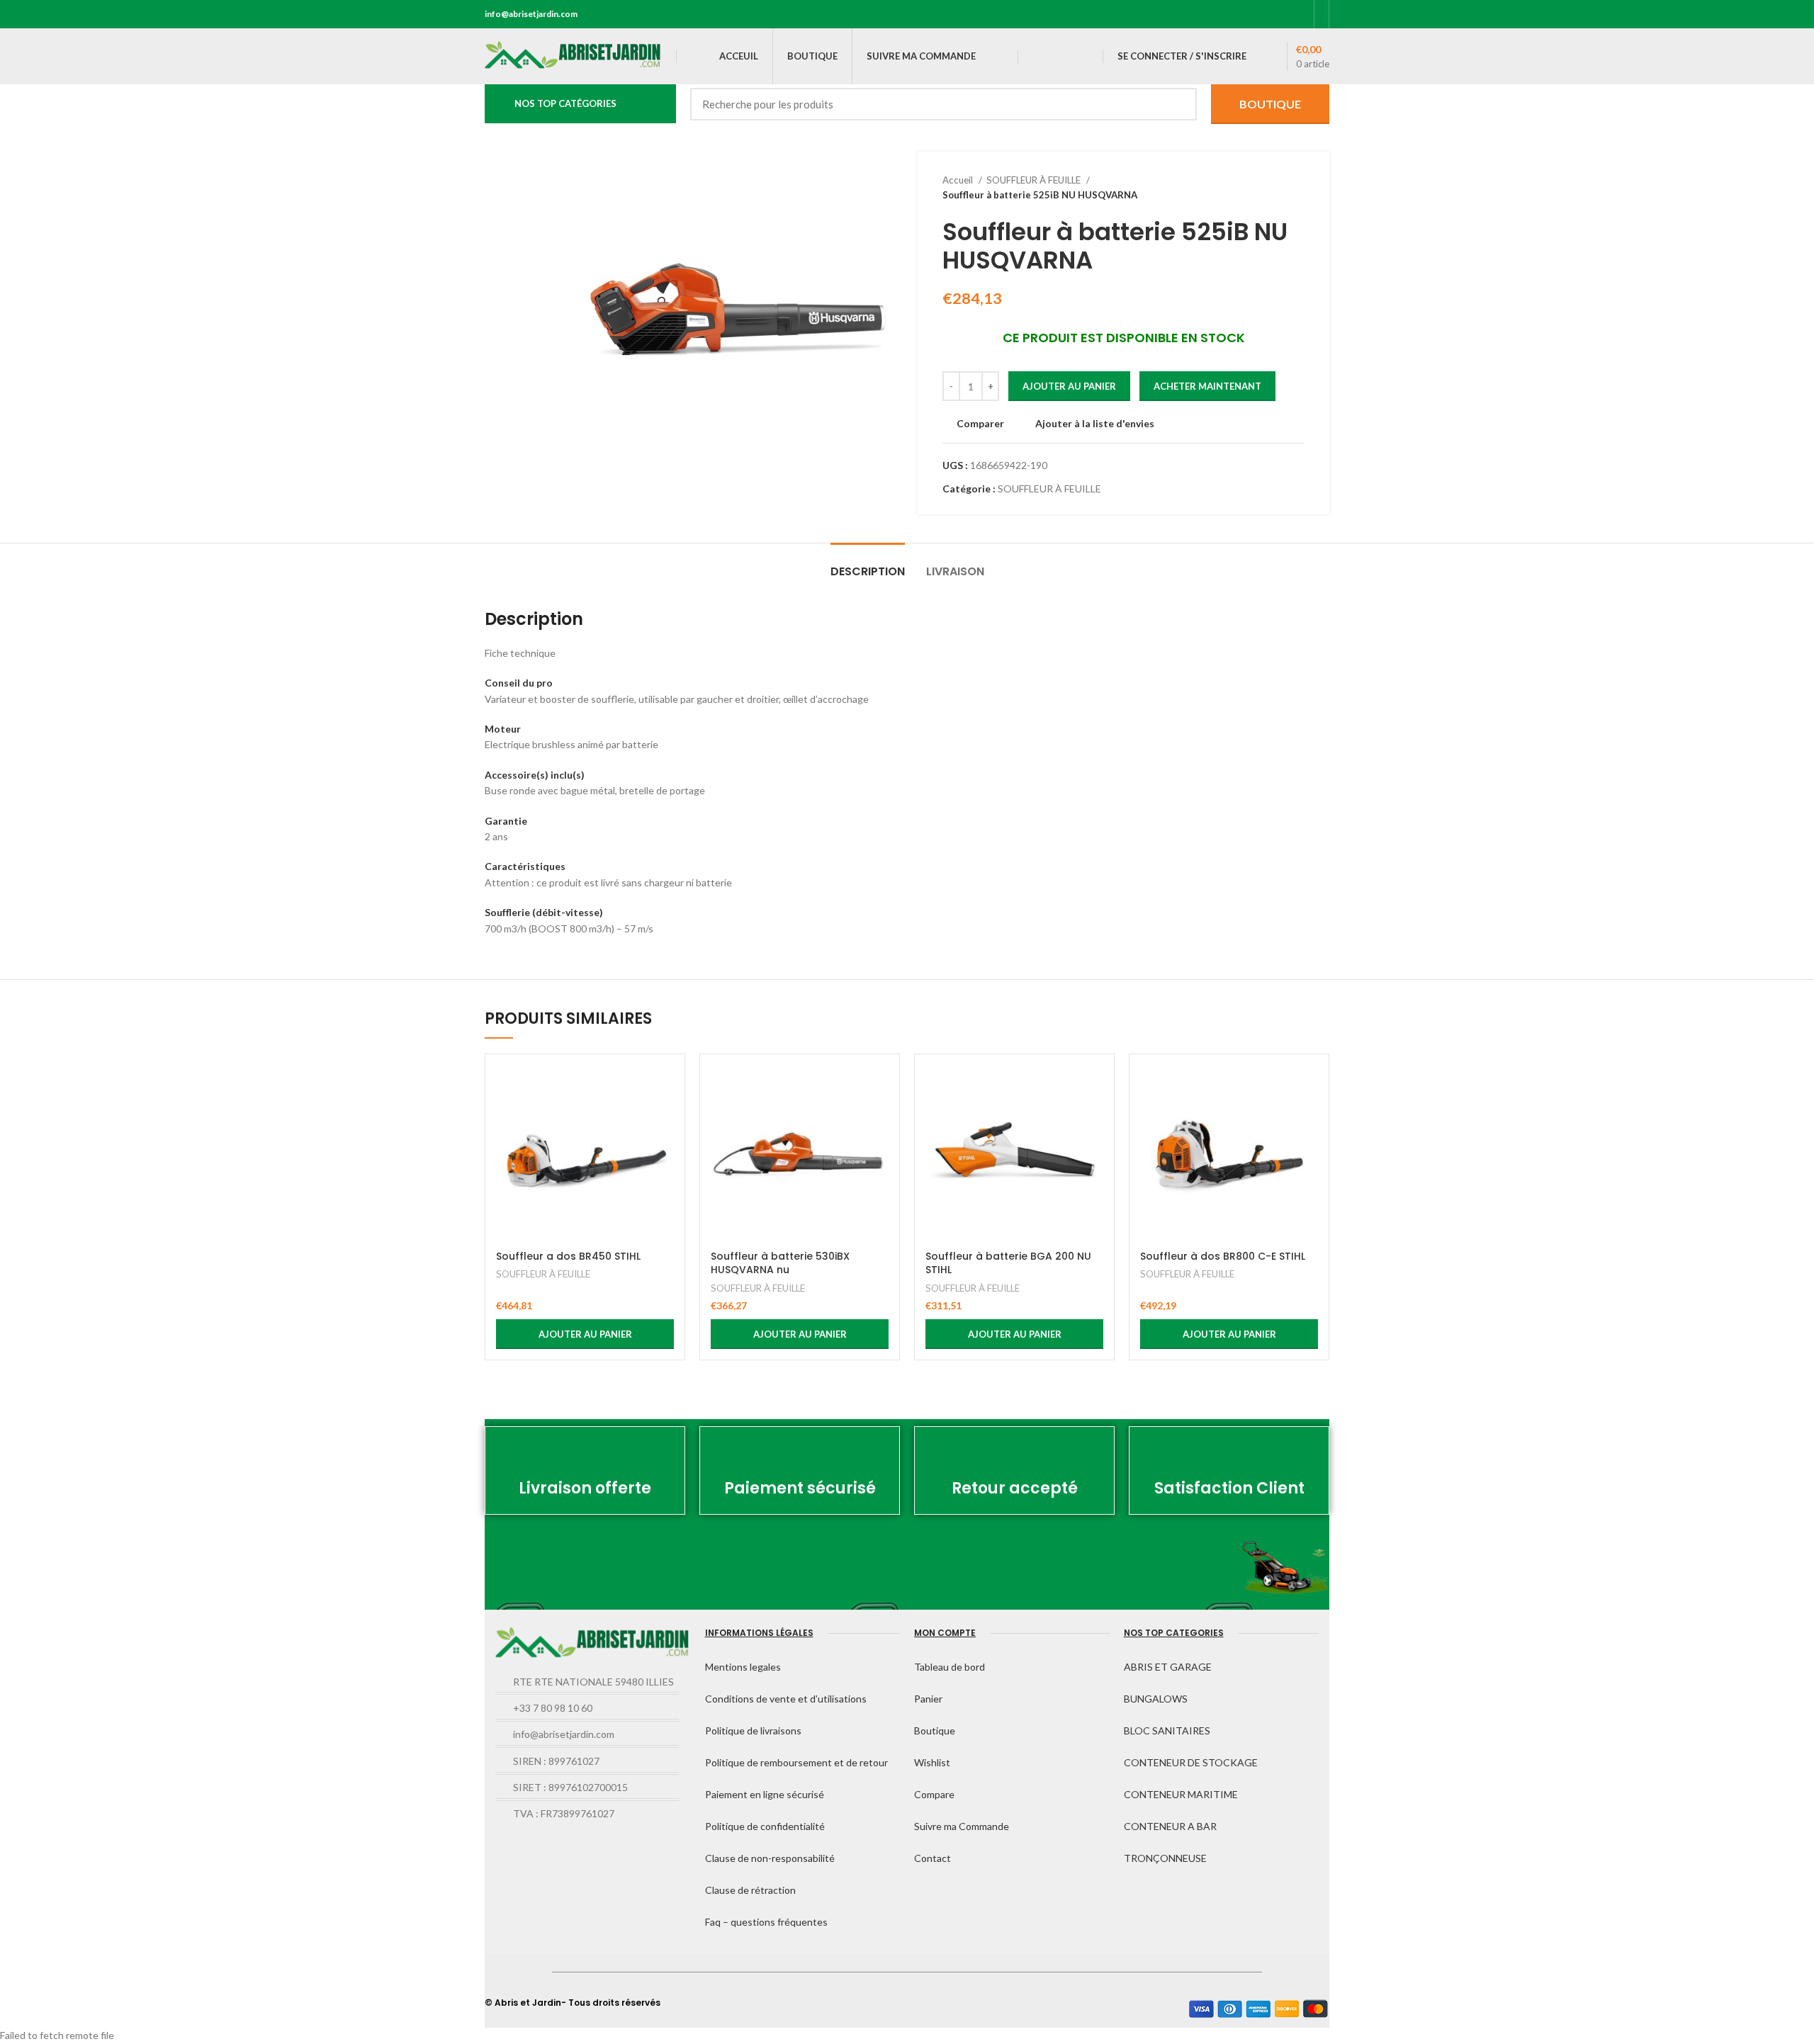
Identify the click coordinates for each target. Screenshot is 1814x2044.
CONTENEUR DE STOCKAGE (1191, 1762)
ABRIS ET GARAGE (1168, 1667)
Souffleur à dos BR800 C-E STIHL (1223, 1256)
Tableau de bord (950, 1667)
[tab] (868, 564)
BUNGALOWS (1156, 1699)
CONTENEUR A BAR (1170, 1826)
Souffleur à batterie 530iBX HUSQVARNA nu (780, 1263)
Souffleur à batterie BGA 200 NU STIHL (1008, 1263)
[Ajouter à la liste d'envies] (663, 1152)
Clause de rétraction (750, 1890)
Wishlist (932, 1762)
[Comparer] (663, 1088)
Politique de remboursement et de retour (796, 1762)
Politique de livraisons (753, 1730)
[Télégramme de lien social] (1298, 14)
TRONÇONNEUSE (1165, 1858)
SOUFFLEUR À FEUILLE (1035, 180)
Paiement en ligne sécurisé (765, 1794)
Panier (928, 1699)
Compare (934, 1794)
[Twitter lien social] (1250, 14)
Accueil (959, 180)
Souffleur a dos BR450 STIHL (568, 1256)
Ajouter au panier (1069, 386)
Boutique (935, 1730)
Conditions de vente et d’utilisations (786, 1699)
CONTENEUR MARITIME (1181, 1794)
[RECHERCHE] (1178, 104)
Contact (933, 1858)
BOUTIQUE (1270, 104)
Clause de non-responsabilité (770, 1858)
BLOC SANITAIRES (1167, 1730)
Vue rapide (663, 1120)
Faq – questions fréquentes (766, 1922)
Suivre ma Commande (962, 1826)
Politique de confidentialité (765, 1826)
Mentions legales (743, 1667)
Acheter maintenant (1207, 386)
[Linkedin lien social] (1282, 14)
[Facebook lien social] (1233, 14)
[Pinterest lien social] (1266, 14)
